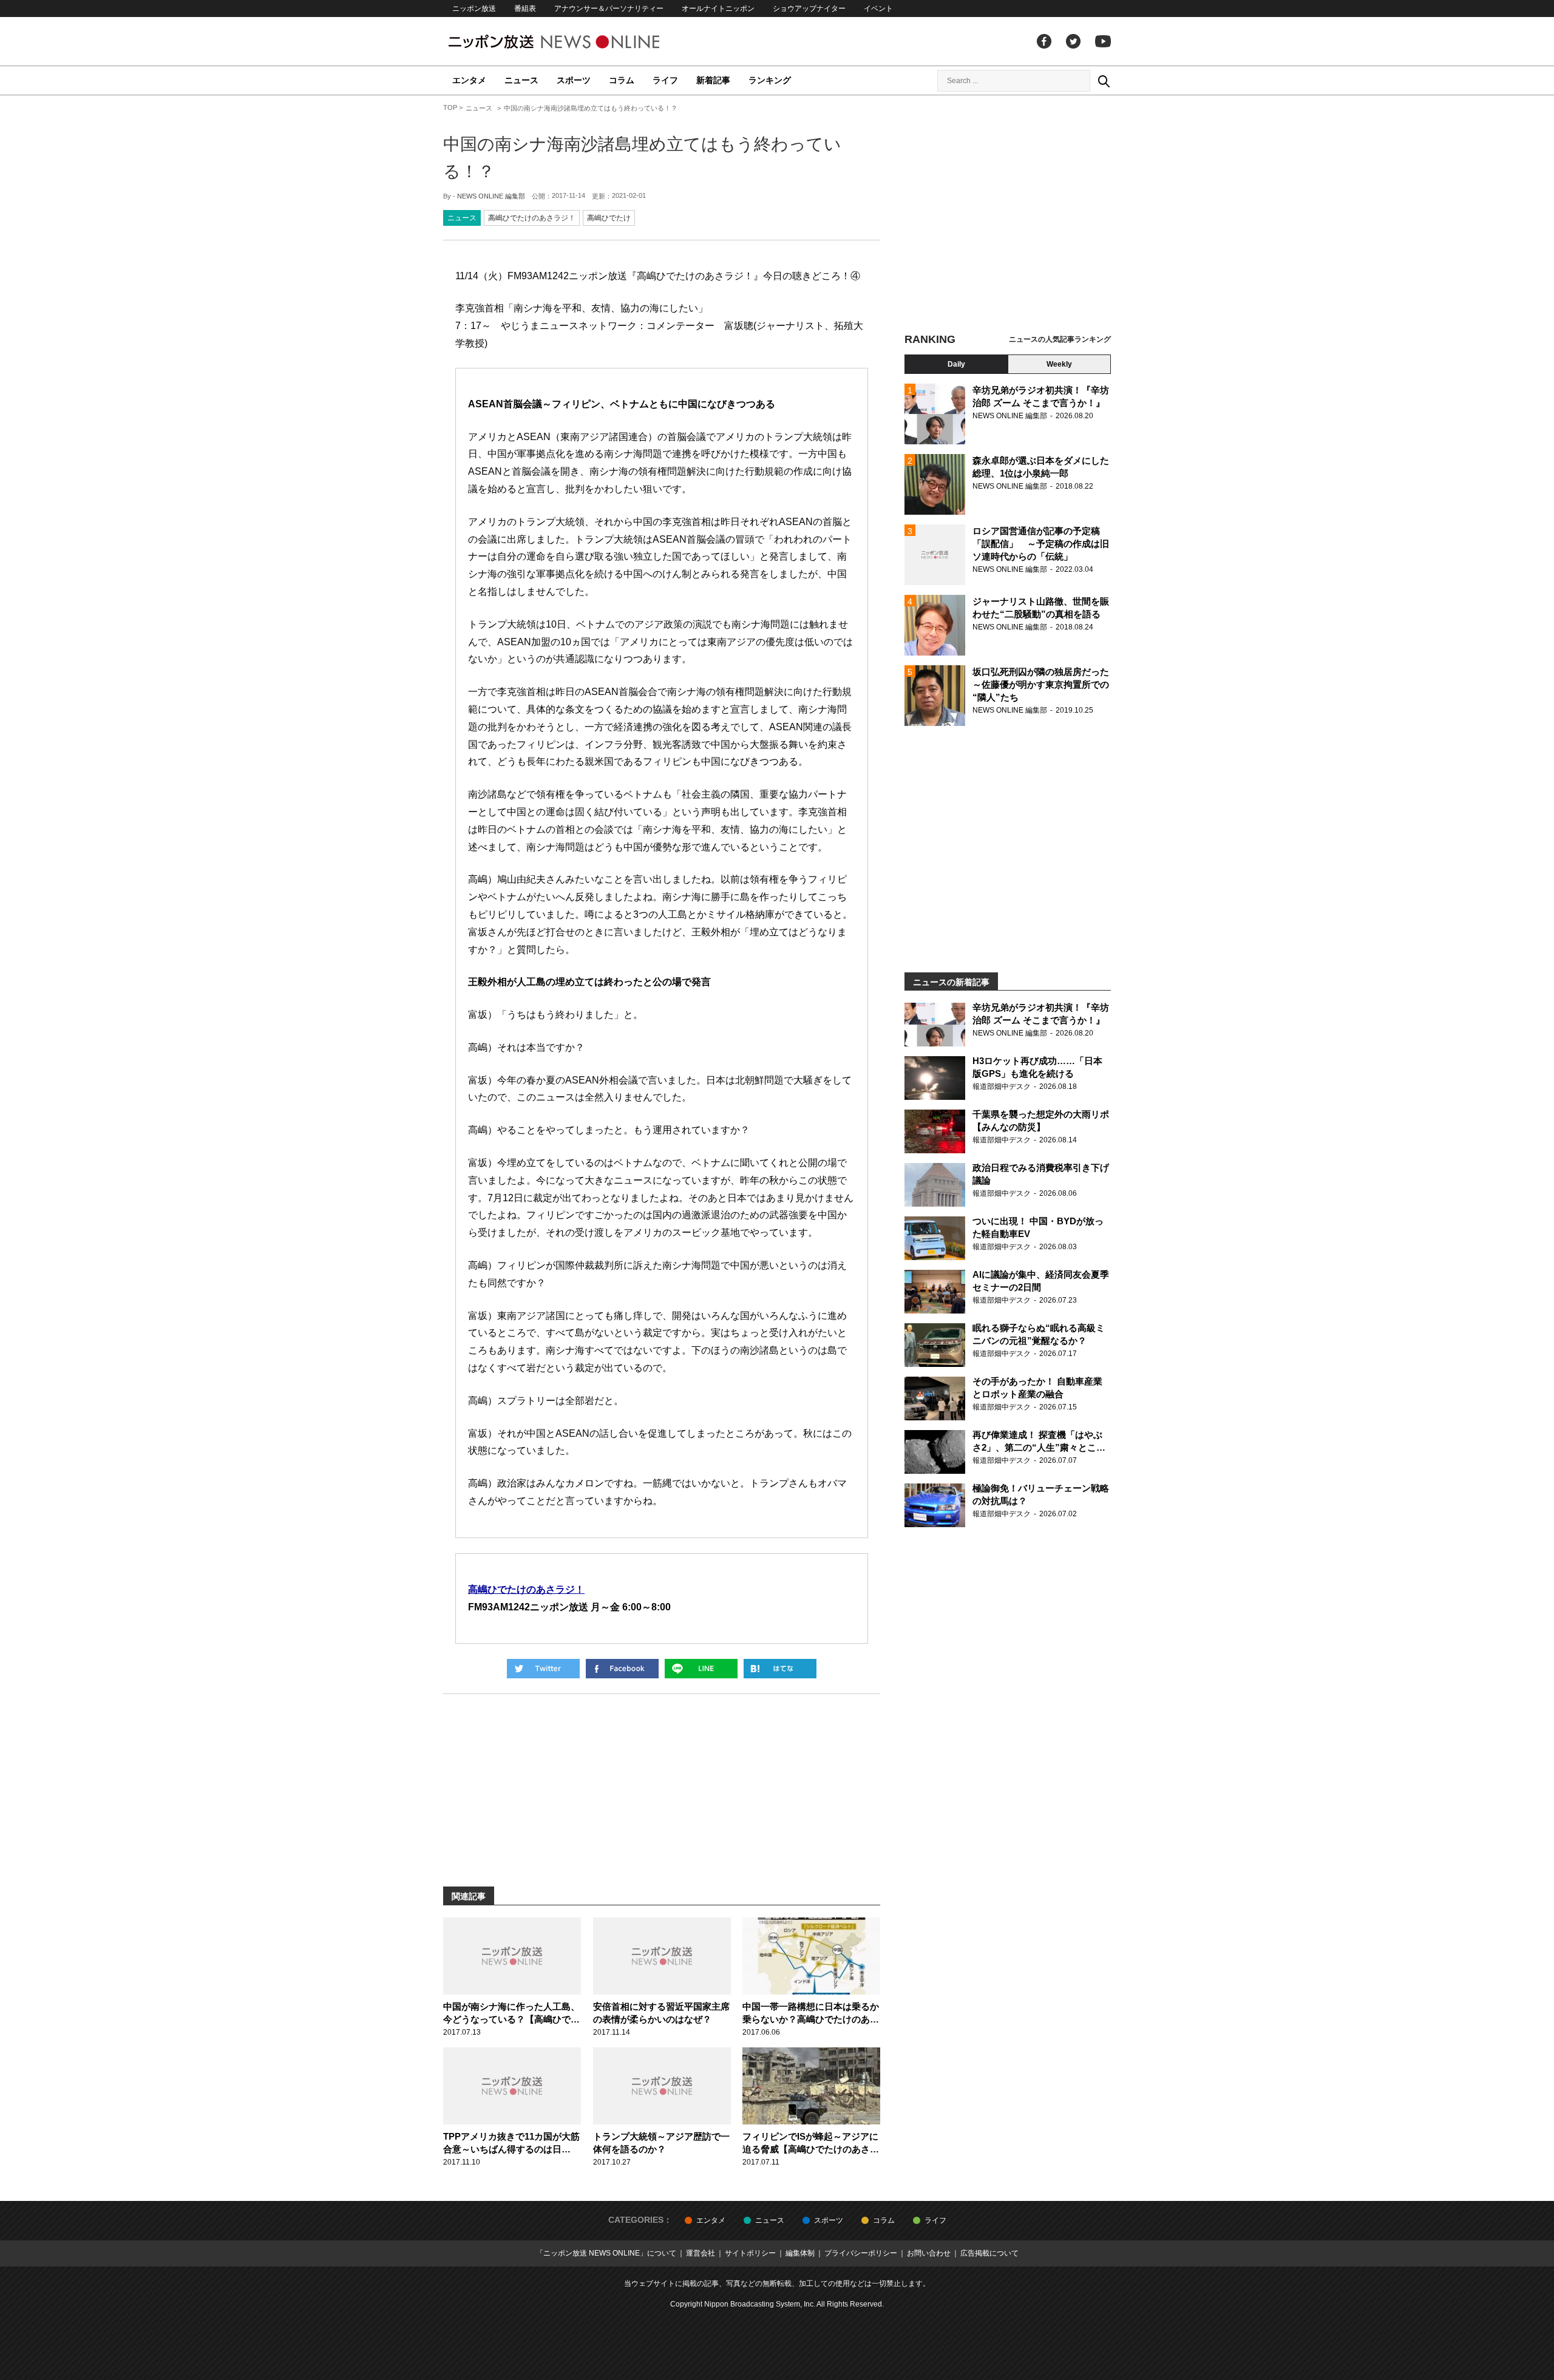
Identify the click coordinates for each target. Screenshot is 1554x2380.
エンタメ (469, 80)
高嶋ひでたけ (609, 218)
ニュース (521, 80)
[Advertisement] (1008, 215)
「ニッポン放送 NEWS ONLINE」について (606, 2253)
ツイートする (543, 1669)
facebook (1044, 41)
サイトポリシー (750, 2253)
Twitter (1073, 41)
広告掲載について (989, 2253)
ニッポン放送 (474, 8)
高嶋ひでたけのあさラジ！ (532, 218)
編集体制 (800, 2253)
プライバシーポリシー (861, 2253)
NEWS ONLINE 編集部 (491, 196)
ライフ (665, 80)
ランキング (770, 80)
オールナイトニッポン (718, 8)
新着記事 (713, 80)
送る (701, 1669)
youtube (1103, 41)
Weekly (1059, 364)
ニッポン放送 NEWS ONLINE (577, 42)
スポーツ (574, 80)
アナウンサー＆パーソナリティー (609, 8)
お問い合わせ (929, 2253)
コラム (622, 80)
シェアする (622, 1669)
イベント (878, 8)
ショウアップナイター (809, 8)
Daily (956, 364)
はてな (780, 1669)
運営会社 (701, 2253)
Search (1104, 81)
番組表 (525, 8)
